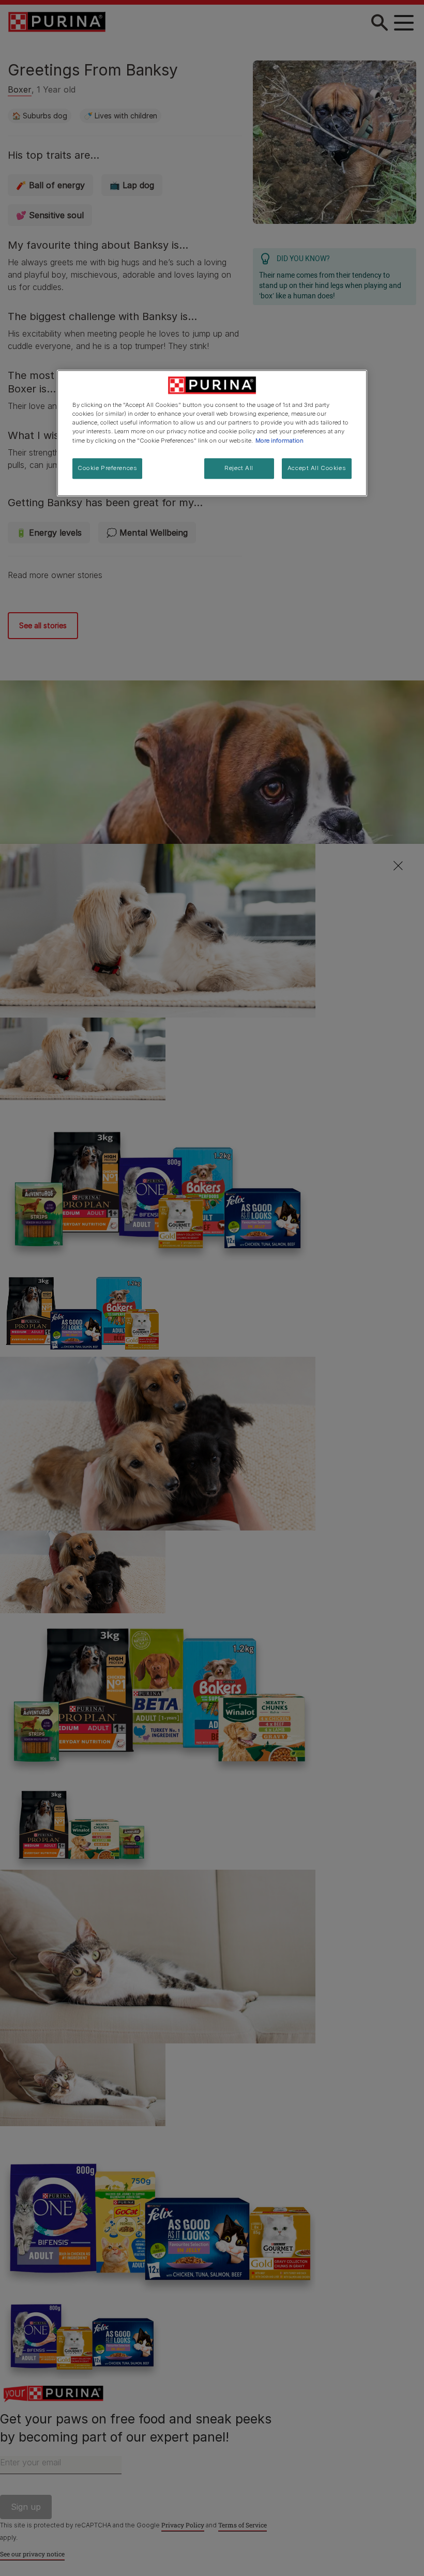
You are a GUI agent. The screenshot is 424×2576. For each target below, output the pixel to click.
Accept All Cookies (317, 468)
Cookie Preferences (107, 468)
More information (279, 441)
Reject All (239, 468)
